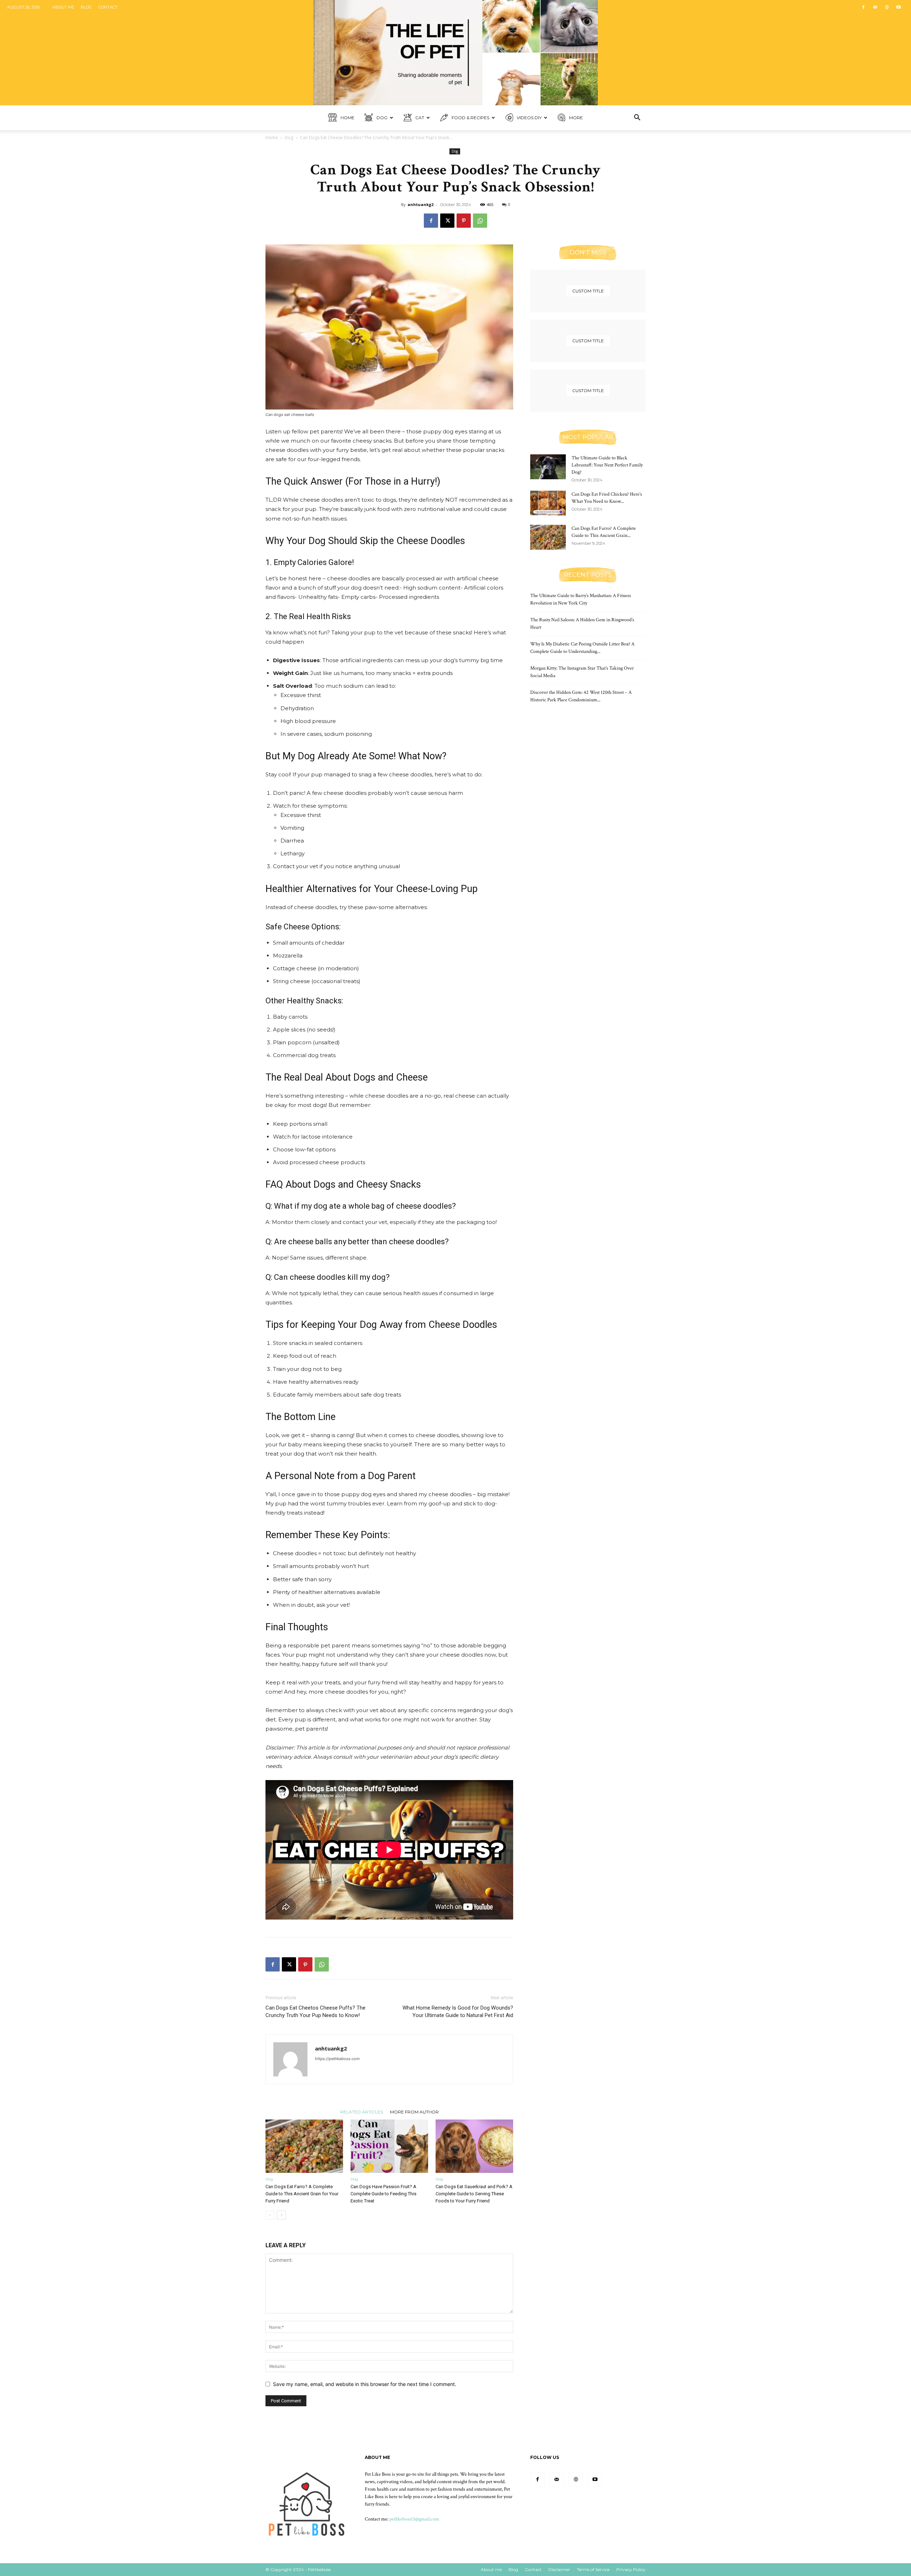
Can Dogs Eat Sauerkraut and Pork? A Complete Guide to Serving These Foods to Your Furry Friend (474, 2194)
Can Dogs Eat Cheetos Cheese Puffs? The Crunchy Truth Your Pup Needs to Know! (315, 2012)
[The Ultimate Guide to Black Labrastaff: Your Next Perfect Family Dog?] (548, 467)
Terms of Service (593, 2569)
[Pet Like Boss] (455, 53)
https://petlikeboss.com (337, 2059)
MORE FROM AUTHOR (414, 2112)
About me (63, 7)
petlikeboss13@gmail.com (414, 2519)
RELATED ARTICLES (362, 2112)
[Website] (887, 7)
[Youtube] (899, 7)
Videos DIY (529, 118)
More (576, 118)
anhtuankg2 (420, 204)
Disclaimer (559, 2569)
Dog (382, 118)
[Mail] (875, 7)
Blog (86, 7)
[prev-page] (270, 2215)
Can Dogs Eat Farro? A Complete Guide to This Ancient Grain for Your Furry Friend (302, 2194)
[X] (447, 221)
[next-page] (281, 2215)
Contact (108, 7)
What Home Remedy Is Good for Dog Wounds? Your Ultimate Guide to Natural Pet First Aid (458, 2012)
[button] (637, 118)
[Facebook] (863, 7)
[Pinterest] (464, 221)
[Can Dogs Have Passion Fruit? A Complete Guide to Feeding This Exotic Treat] (389, 2146)
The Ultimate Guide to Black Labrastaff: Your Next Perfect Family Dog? (607, 465)
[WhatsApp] (480, 221)
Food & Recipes (470, 118)
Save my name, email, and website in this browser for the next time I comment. (365, 2384)
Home (347, 118)
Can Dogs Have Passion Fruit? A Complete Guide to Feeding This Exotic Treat (383, 2194)
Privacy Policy (631, 2569)
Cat (420, 118)
